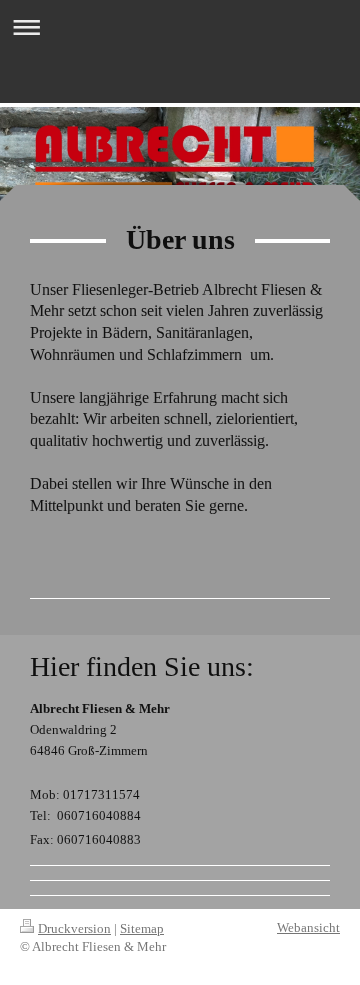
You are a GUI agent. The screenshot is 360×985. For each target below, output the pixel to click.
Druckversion (74, 928)
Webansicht (308, 927)
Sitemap (142, 928)
